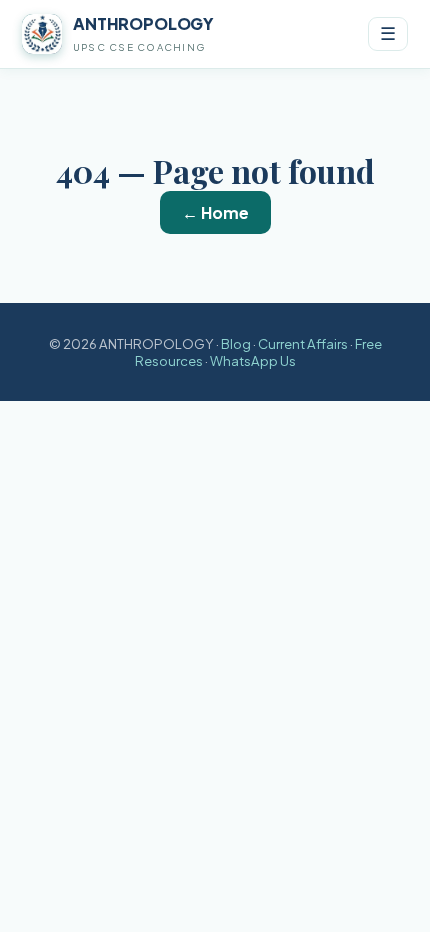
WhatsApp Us (253, 360)
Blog (236, 343)
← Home (215, 212)
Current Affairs (303, 343)
